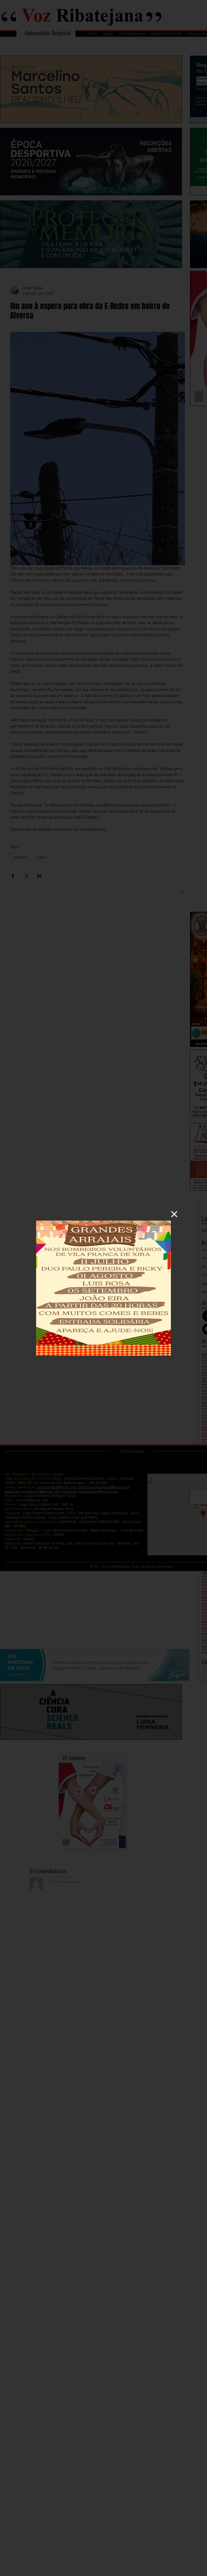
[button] (174, 1214)
